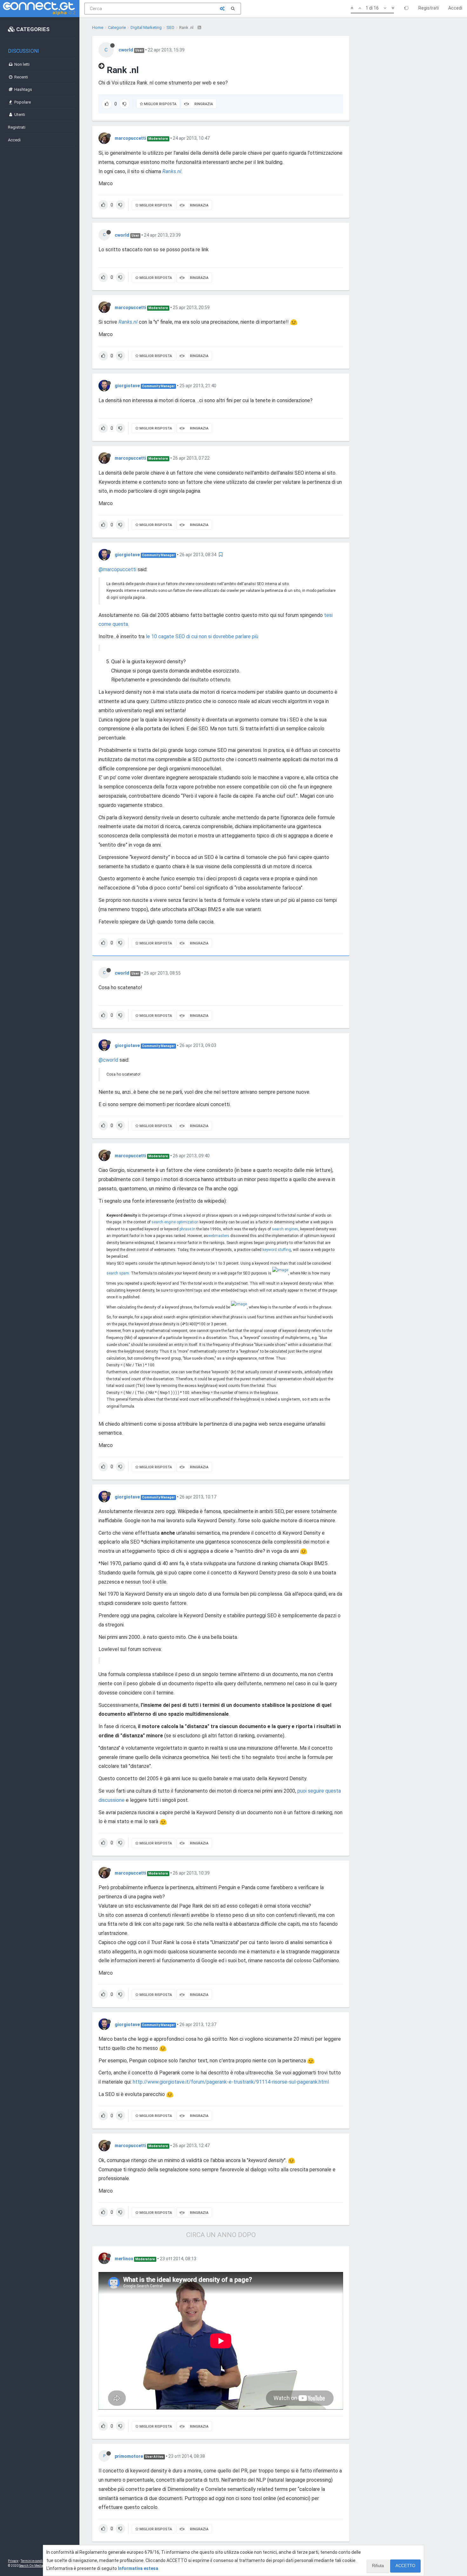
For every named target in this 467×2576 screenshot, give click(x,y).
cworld (126, 50)
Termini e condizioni (35, 2561)
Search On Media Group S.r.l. (40, 2566)
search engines (285, 1229)
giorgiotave (127, 386)
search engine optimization (175, 1222)
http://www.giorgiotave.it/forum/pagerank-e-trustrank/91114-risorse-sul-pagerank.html (231, 2082)
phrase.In (187, 1229)
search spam (118, 1273)
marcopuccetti (130, 138)
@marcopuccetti (117, 569)
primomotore (129, 2456)
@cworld (108, 1060)
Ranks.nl (172, 171)
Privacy (13, 2561)
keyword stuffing (277, 1250)
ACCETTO (405, 2566)
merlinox (124, 2259)
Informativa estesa (138, 2568)
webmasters (219, 1236)
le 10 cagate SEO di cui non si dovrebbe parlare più (202, 636)
